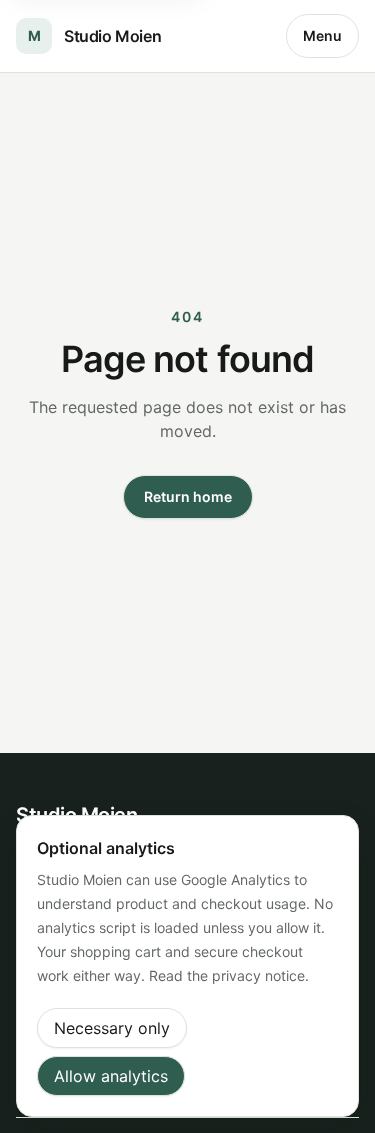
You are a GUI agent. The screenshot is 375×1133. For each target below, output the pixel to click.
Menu (322, 35)
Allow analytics (111, 1076)
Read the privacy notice (227, 975)
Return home (188, 496)
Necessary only (112, 1028)
